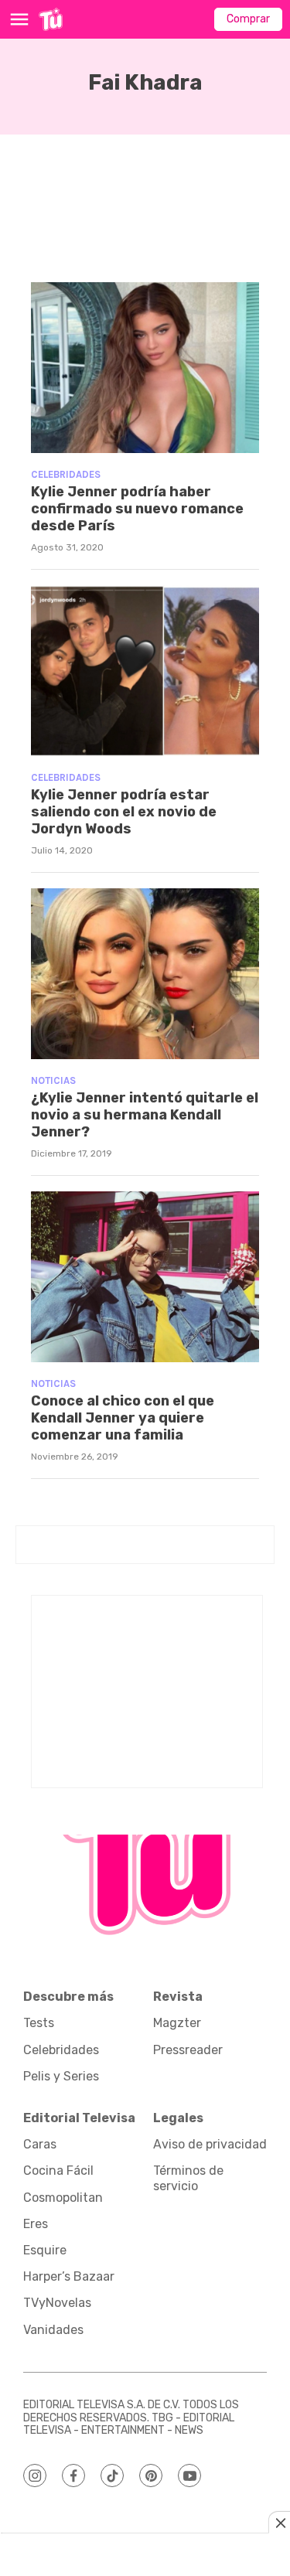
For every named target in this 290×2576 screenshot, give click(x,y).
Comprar (248, 19)
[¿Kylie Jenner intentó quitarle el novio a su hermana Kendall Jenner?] (145, 974)
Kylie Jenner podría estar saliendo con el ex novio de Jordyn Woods (124, 811)
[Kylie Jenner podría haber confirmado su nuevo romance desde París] (145, 368)
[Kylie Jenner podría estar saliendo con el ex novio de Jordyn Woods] (145, 671)
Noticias (53, 1080)
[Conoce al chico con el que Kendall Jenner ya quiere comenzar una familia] (145, 1277)
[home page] (51, 19)
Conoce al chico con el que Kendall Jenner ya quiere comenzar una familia (123, 1417)
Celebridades (66, 474)
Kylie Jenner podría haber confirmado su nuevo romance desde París (137, 508)
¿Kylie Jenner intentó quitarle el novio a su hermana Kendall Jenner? (145, 1114)
